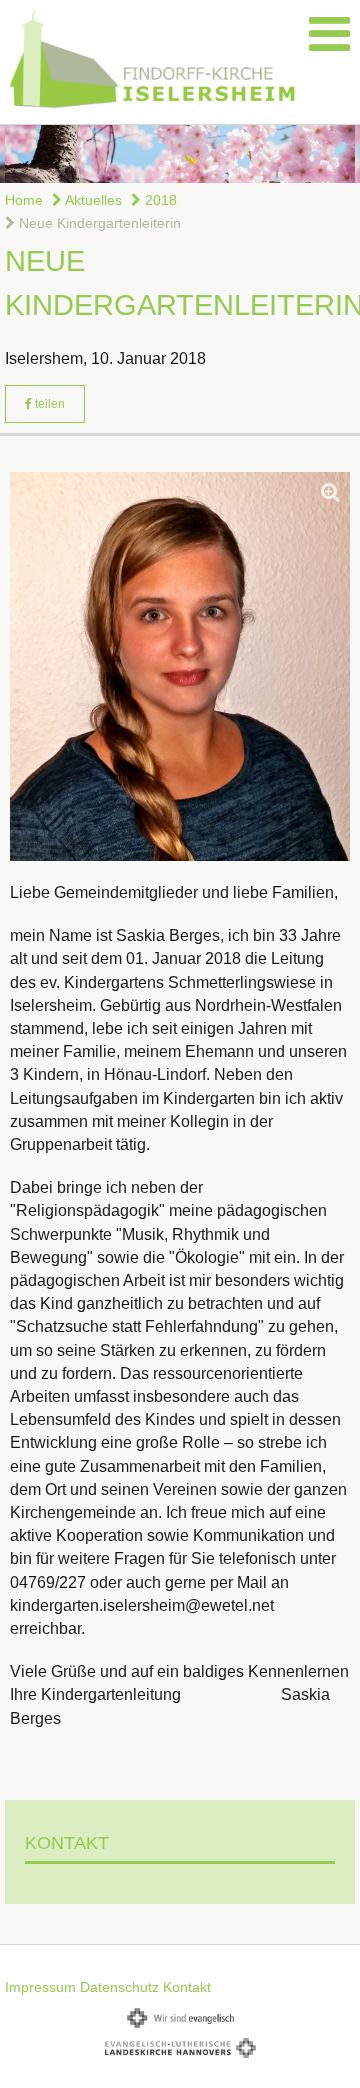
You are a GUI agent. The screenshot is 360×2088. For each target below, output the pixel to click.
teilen (48, 404)
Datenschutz (119, 1987)
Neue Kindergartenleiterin (98, 223)
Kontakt (187, 1987)
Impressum (40, 1987)
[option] (180, 154)
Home (24, 200)
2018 (159, 200)
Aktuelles (92, 200)
